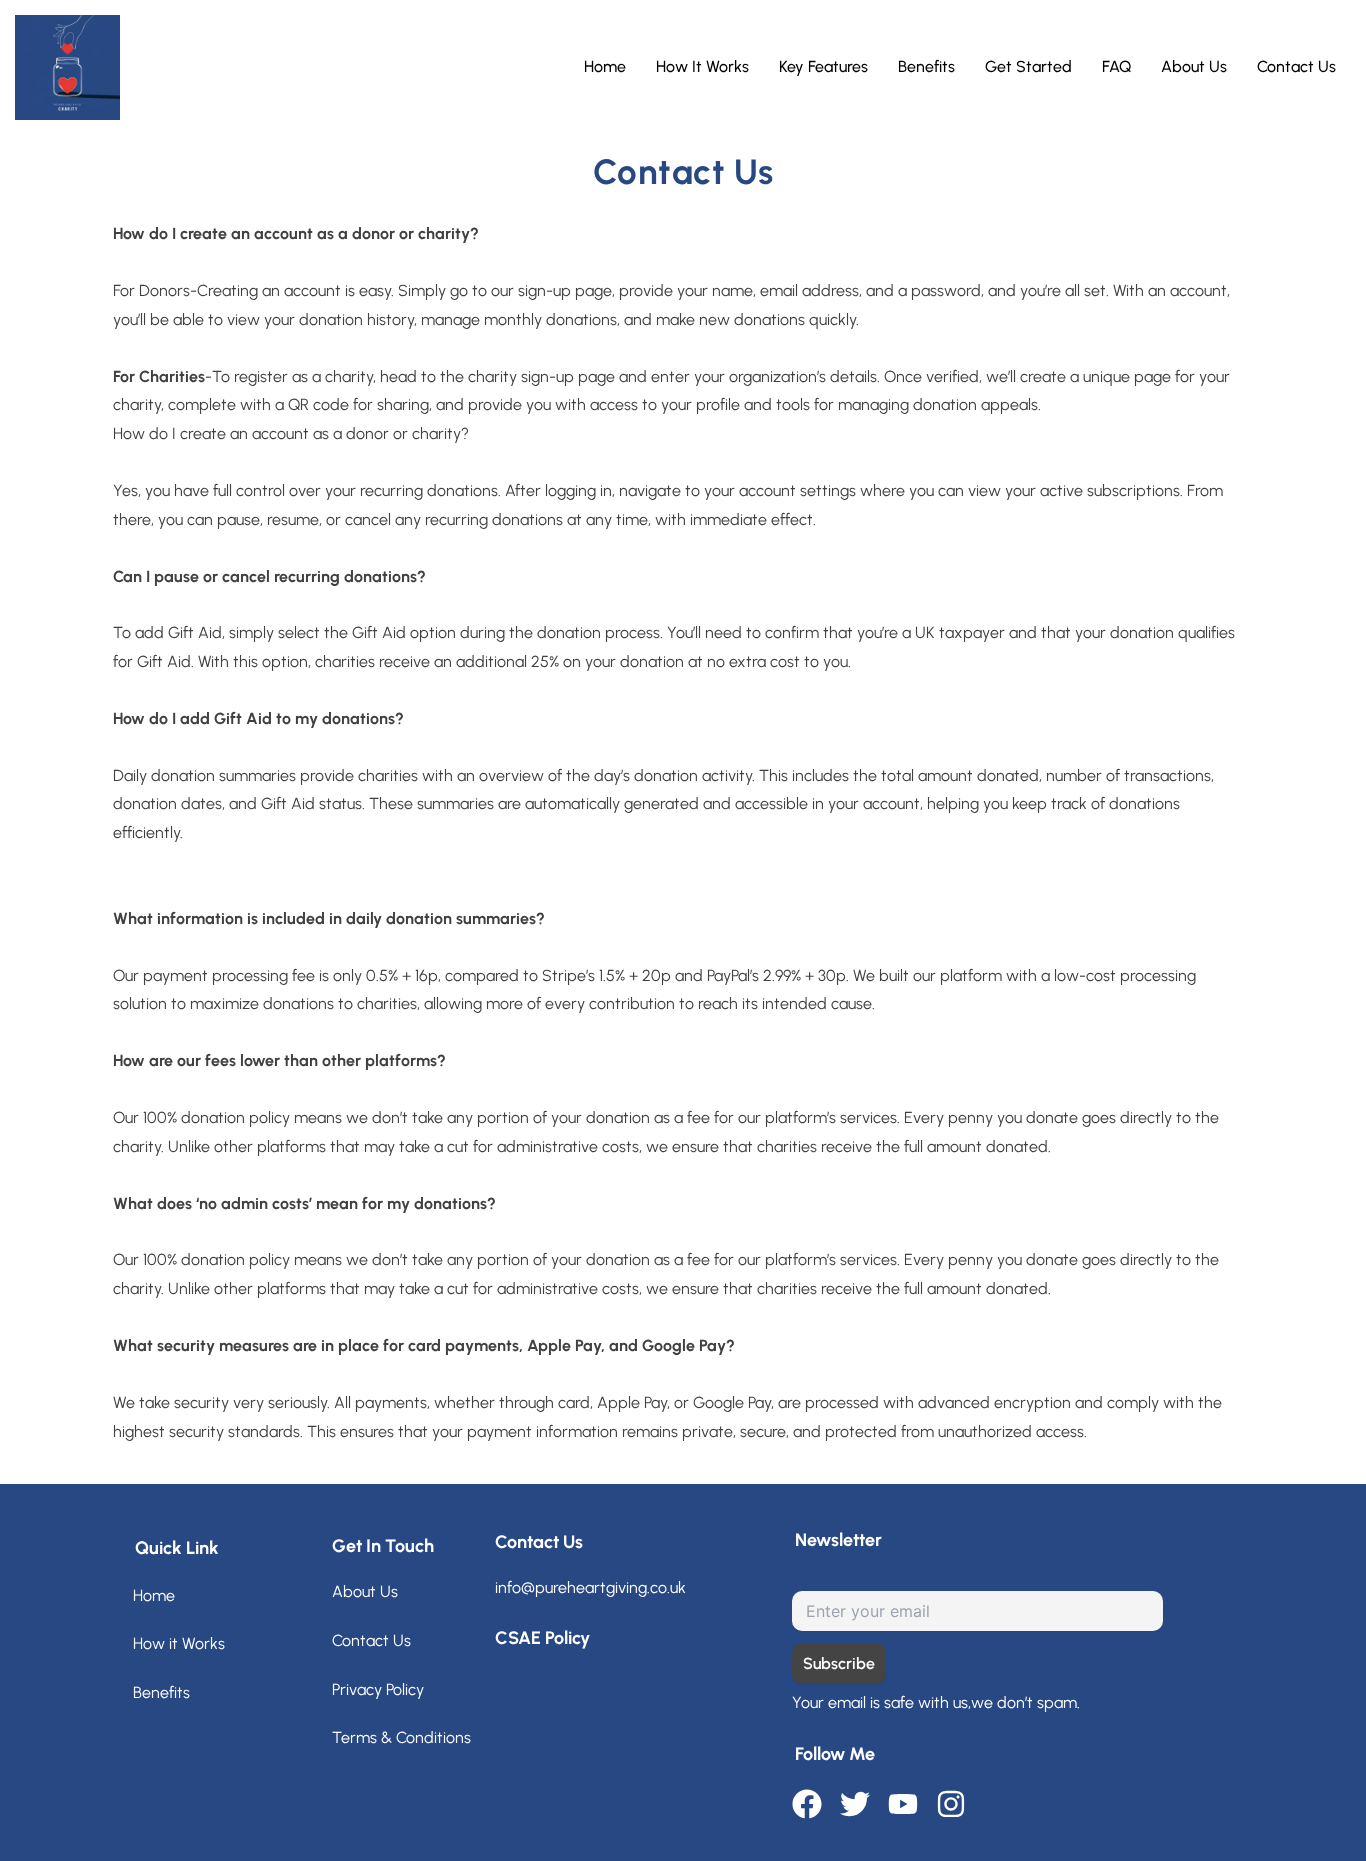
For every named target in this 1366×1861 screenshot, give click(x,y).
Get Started (1028, 66)
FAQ (1116, 66)
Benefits (926, 66)
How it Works (179, 1643)
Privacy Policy (378, 1689)
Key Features (823, 66)
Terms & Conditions (401, 1737)
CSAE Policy (542, 1638)
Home (605, 66)
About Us (1194, 66)
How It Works (702, 66)
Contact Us (1296, 66)
